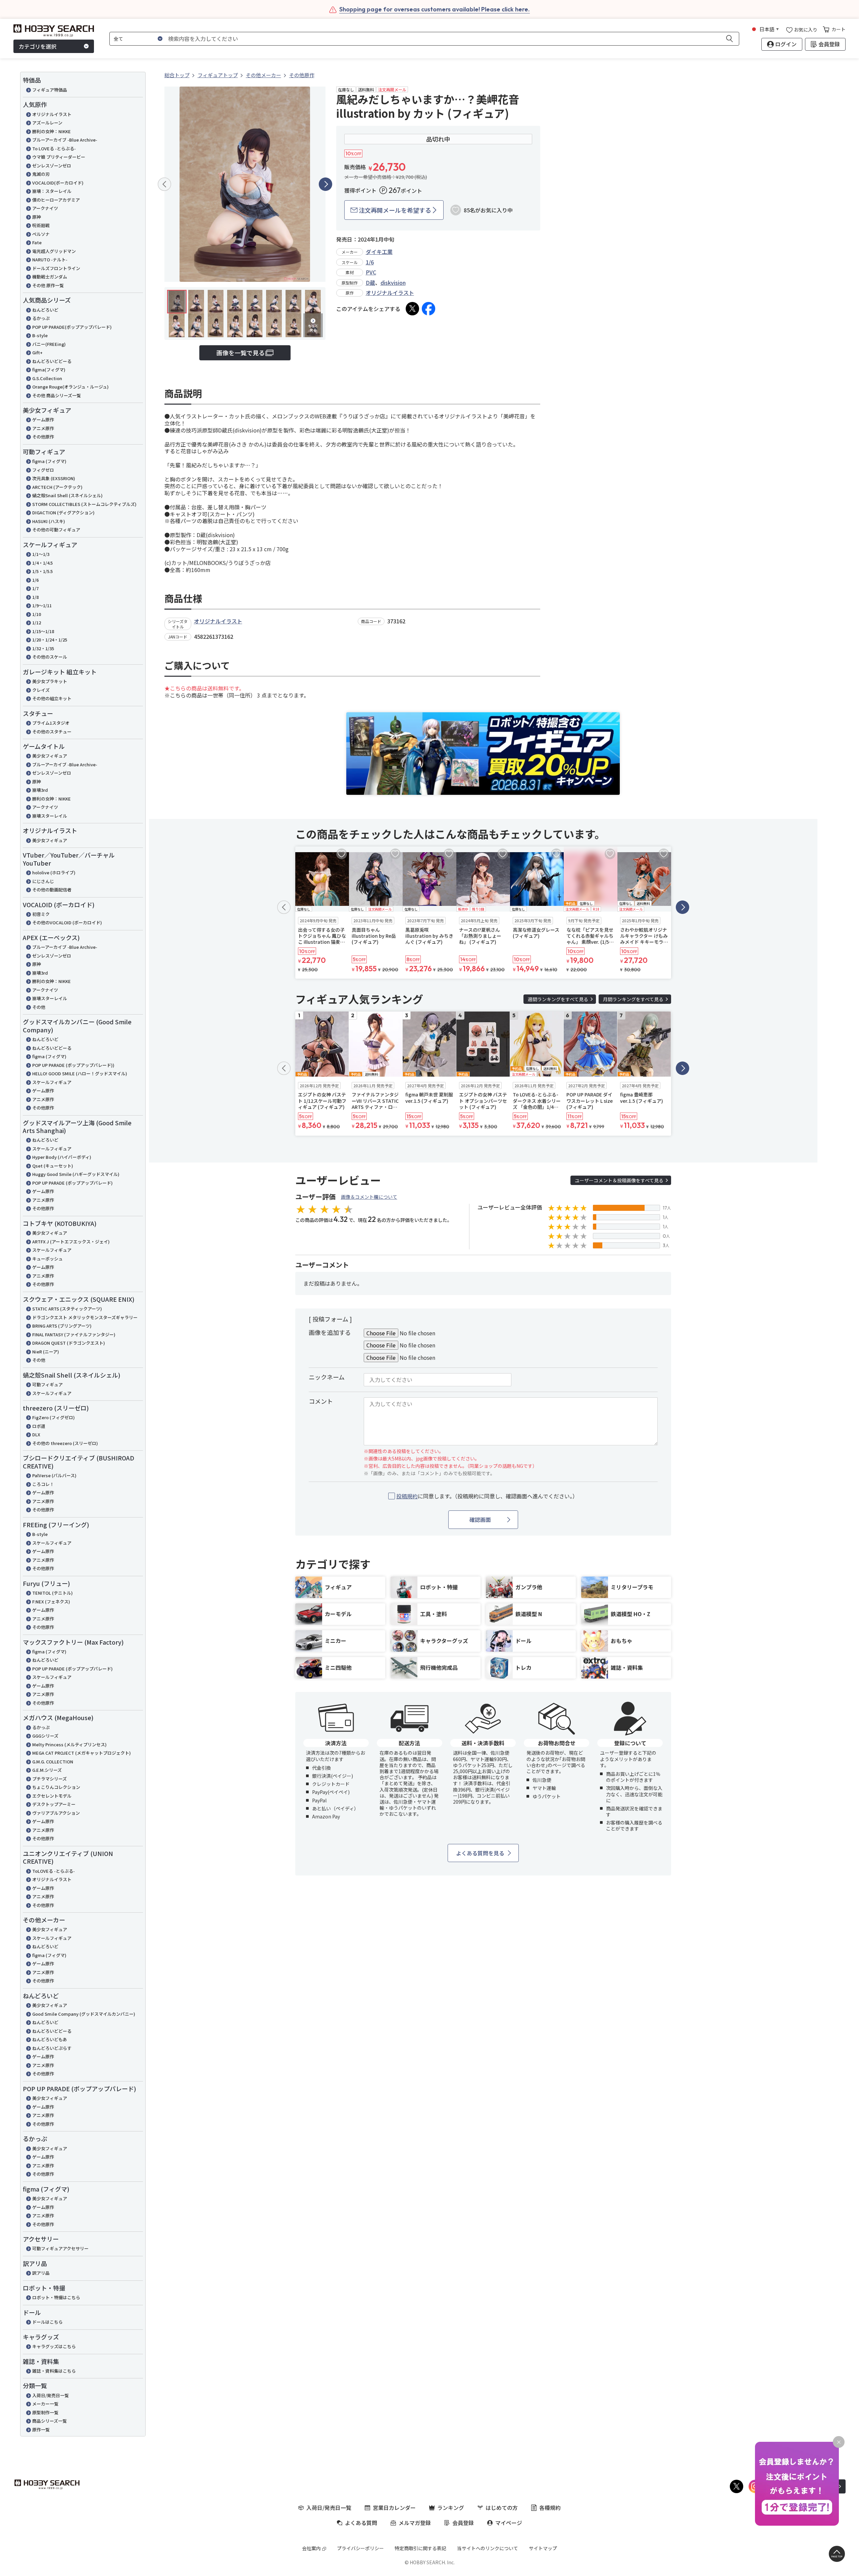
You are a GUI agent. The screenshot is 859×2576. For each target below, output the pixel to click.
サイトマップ (543, 2548)
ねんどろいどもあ (50, 2039)
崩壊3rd (40, 790)
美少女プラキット (50, 681)
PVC (371, 272)
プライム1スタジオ (51, 723)
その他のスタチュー (52, 732)
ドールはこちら (47, 2322)
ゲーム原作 (43, 420)
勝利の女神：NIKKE (52, 131)
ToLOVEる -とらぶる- (54, 1871)
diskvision (393, 282)
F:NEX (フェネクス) (51, 1602)
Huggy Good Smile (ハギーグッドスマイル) (76, 1174)
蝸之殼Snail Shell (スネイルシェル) (67, 495)
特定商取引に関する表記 (420, 2548)
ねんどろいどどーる (52, 361)
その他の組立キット (52, 698)
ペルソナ (41, 234)
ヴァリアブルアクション (56, 1813)
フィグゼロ (43, 470)
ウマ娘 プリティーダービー (59, 157)
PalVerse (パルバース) (54, 1475)
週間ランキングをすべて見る (558, 999)
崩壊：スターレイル (52, 191)
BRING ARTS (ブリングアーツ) (62, 1326)
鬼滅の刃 (41, 174)
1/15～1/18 (43, 631)
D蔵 (370, 282)
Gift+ (37, 352)
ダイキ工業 (379, 252)
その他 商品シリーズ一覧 (57, 395)
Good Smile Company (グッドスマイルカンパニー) (84, 2014)
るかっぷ (41, 318)
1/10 (37, 614)
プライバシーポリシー (360, 2548)
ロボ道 (39, 1426)
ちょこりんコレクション (56, 1787)
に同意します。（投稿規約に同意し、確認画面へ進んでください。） (487, 1496)
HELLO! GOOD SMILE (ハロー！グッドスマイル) (80, 1073)
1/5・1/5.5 (42, 571)
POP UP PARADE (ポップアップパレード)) (73, 1065)
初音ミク (41, 914)
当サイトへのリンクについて (488, 2548)
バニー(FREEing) (49, 344)
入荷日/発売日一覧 (50, 2395)
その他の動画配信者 (52, 890)
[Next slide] (325, 184)
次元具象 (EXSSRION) (54, 478)
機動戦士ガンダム (50, 277)
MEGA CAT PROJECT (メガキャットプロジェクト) (82, 1753)
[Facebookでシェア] (428, 309)
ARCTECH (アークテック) (57, 487)
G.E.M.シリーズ (47, 1770)
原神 (37, 217)
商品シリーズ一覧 (49, 2421)
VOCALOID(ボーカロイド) (58, 183)
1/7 (35, 588)
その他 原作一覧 (48, 285)
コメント (321, 1401)
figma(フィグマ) (49, 370)
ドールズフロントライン (56, 268)
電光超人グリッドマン (54, 251)
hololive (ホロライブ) (54, 872)
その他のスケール (50, 657)
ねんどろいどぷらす (52, 2048)
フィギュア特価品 (50, 90)
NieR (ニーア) (46, 1352)
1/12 (37, 623)
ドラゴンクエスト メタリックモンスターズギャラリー (85, 1317)
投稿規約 (407, 1496)
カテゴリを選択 (38, 46)
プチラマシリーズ (49, 1779)
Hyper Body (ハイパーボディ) (62, 1157)
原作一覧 (41, 2430)
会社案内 (311, 2548)
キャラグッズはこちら (54, 2346)
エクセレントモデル (52, 1796)
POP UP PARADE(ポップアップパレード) (72, 327)
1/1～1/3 (41, 554)
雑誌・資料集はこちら (54, 2371)
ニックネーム (327, 1377)
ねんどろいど (45, 310)
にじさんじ (43, 881)
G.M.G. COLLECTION (53, 1762)
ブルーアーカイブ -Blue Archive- (65, 140)
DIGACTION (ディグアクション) (63, 512)
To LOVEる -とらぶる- (54, 148)
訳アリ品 (41, 2273)
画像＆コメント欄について (369, 1197)
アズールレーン (47, 123)
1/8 (35, 597)
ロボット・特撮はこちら (56, 2297)
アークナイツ (45, 208)
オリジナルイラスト (52, 114)
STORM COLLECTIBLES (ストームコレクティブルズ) (84, 504)
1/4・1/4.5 (42, 563)
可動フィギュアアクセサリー (60, 2248)
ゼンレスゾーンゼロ (52, 166)
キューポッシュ (47, 1259)
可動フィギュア (47, 1384)
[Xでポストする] (412, 309)
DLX (36, 1434)
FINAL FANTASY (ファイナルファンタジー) (74, 1334)
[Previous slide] (164, 184)
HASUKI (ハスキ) (49, 521)
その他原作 (43, 437)
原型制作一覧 (45, 2412)
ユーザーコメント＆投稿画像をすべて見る (619, 1180)
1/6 (35, 580)
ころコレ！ (43, 1484)
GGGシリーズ (45, 1736)
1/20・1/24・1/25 (50, 640)
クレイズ (41, 690)
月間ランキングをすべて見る (633, 999)
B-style (40, 335)
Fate (37, 242)
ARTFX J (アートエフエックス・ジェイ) (71, 1242)
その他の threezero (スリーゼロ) (65, 1443)
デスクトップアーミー (54, 1804)
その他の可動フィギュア (56, 530)
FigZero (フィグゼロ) (54, 1417)
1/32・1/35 (43, 648)
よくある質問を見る (480, 1853)
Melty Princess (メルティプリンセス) (69, 1744)
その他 (39, 1007)
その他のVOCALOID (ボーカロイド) (67, 922)
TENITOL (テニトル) (53, 1593)
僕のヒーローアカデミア (56, 200)
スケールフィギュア (52, 1082)
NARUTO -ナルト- (50, 260)
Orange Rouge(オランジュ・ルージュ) (70, 387)
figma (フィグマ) (49, 461)
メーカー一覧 (45, 2404)
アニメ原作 (43, 428)
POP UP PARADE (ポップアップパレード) (72, 1183)
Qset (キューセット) (53, 1166)
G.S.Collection (47, 378)
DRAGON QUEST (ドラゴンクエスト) (69, 1343)
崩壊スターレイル (50, 816)
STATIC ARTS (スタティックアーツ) (67, 1309)
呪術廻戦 (41, 225)
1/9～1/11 (42, 605)
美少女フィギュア (50, 756)
